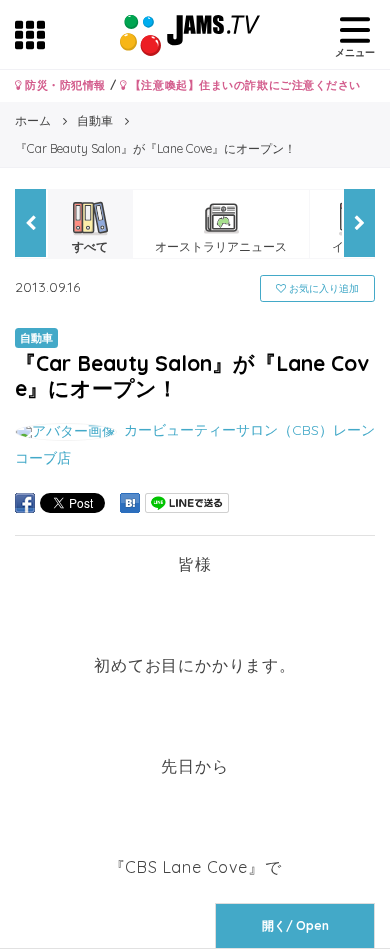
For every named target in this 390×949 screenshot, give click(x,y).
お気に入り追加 (322, 288)
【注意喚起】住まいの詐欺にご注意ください (243, 85)
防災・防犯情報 (64, 85)
